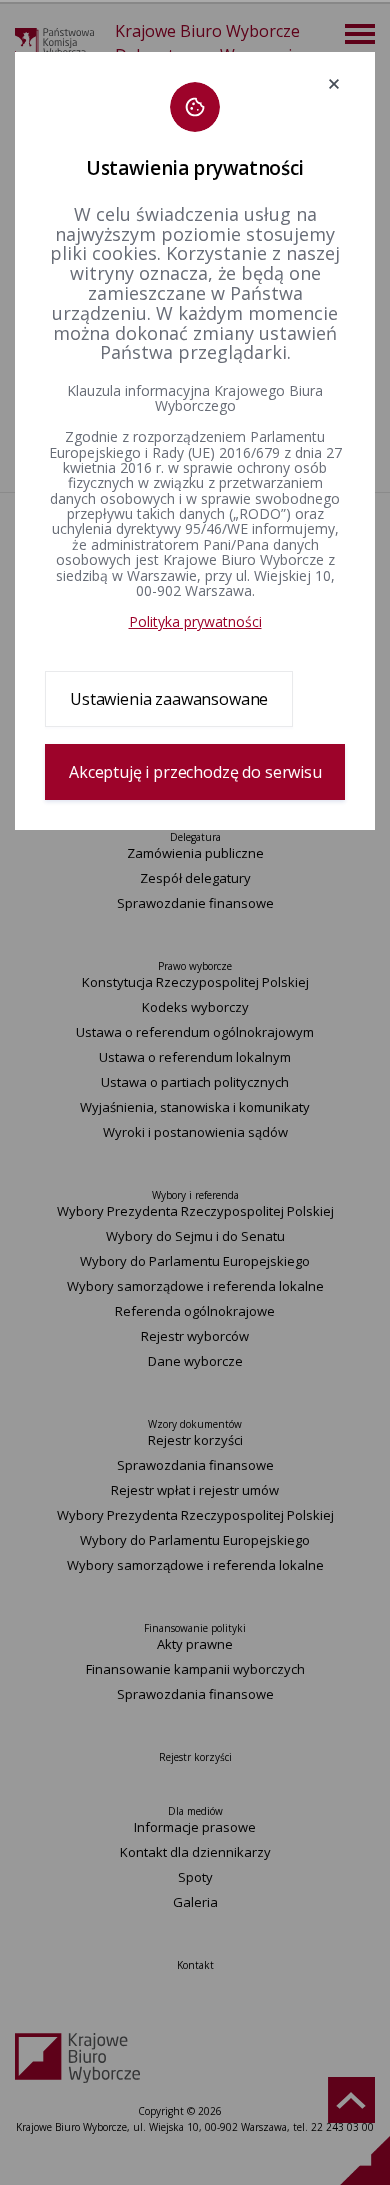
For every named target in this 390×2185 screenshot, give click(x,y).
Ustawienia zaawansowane (169, 699)
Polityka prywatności (195, 621)
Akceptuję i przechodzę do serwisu (195, 772)
